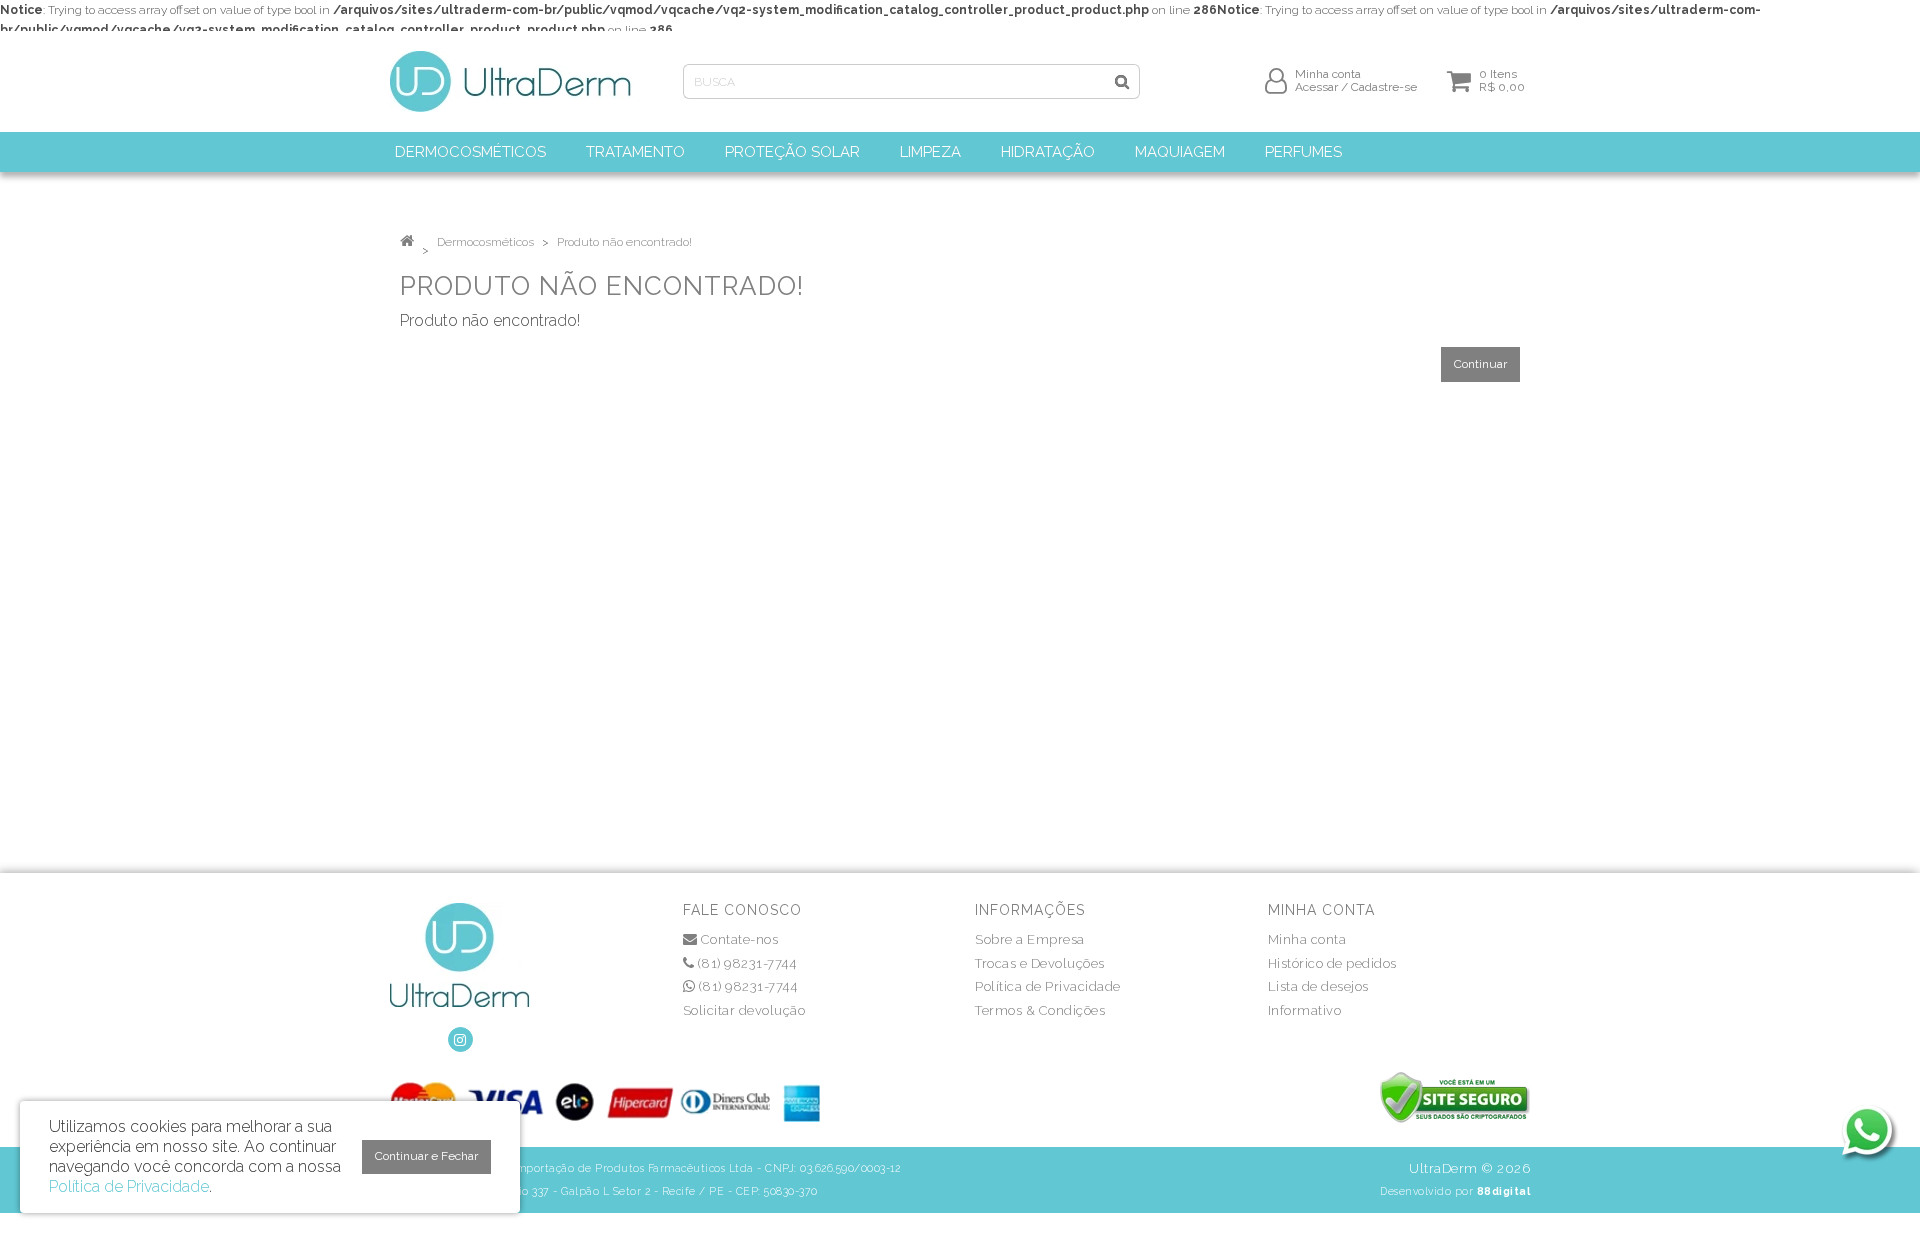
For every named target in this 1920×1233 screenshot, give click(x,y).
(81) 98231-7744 (745, 963)
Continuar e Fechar (426, 1156)
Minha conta (1307, 939)
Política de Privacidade (1048, 986)
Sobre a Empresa (1030, 939)
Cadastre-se (1384, 87)
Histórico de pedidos (1332, 963)
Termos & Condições (1040, 1010)
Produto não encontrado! (624, 242)
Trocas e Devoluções (1040, 963)
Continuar (1480, 364)
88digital (1504, 1191)
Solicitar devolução (744, 1010)
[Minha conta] (1276, 80)
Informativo (1305, 1010)
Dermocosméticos (485, 242)
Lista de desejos (1318, 986)
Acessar (1316, 87)
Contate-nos (737, 939)
